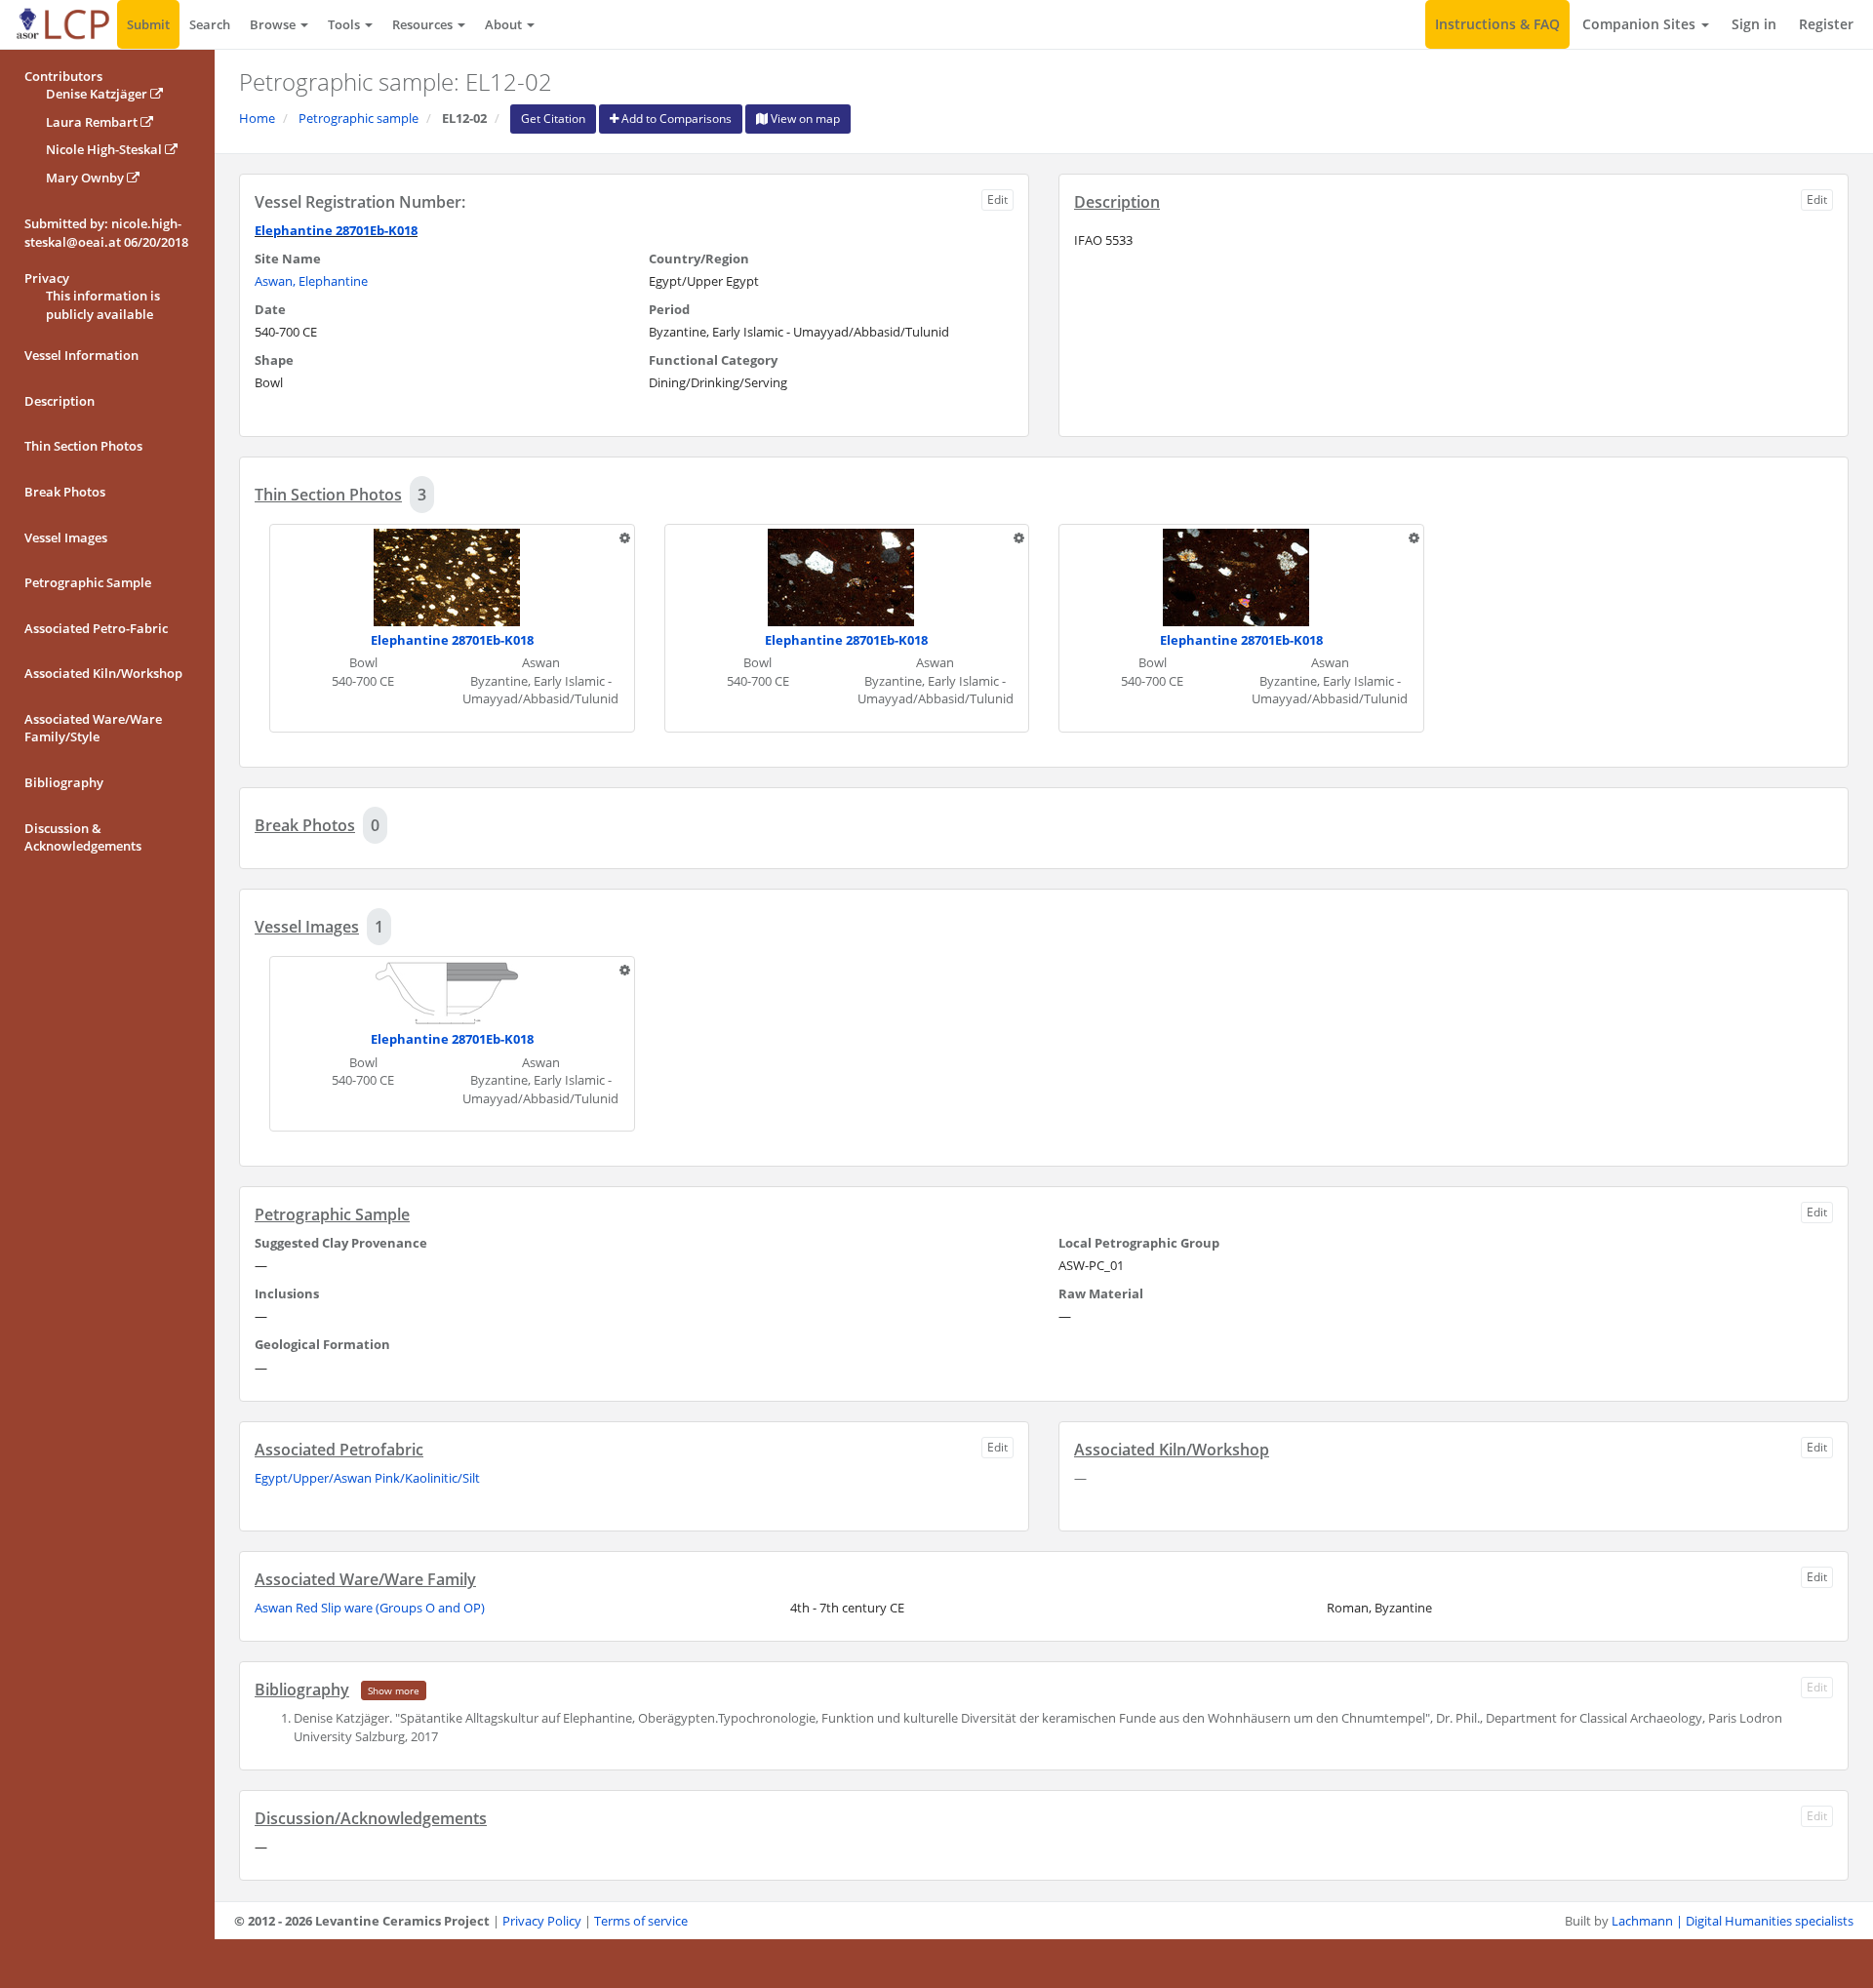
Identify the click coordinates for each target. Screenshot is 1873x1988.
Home (257, 118)
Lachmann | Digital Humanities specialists (1733, 1921)
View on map (804, 119)
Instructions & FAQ (1497, 24)
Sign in (1754, 24)
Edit (997, 199)
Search (210, 24)
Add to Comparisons (675, 119)
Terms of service (641, 1921)
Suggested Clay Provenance (341, 1243)
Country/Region (699, 258)
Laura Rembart (93, 122)
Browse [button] (274, 24)
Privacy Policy (542, 1921)
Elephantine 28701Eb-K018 (336, 230)
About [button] (505, 24)
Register (1826, 24)
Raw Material (1101, 1293)
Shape (274, 360)
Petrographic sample (359, 118)
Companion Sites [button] (1641, 24)
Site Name (288, 258)
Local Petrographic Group (1139, 1243)
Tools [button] (345, 24)
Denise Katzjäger (98, 94)
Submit (148, 24)
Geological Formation (322, 1344)
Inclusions (287, 1293)
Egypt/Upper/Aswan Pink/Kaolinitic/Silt (367, 1478)
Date (270, 309)
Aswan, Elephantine (311, 281)
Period (669, 309)
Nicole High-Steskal (105, 149)
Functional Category (713, 360)
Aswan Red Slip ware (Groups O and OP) (370, 1608)
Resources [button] (424, 24)
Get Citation (553, 119)
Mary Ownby (86, 178)
